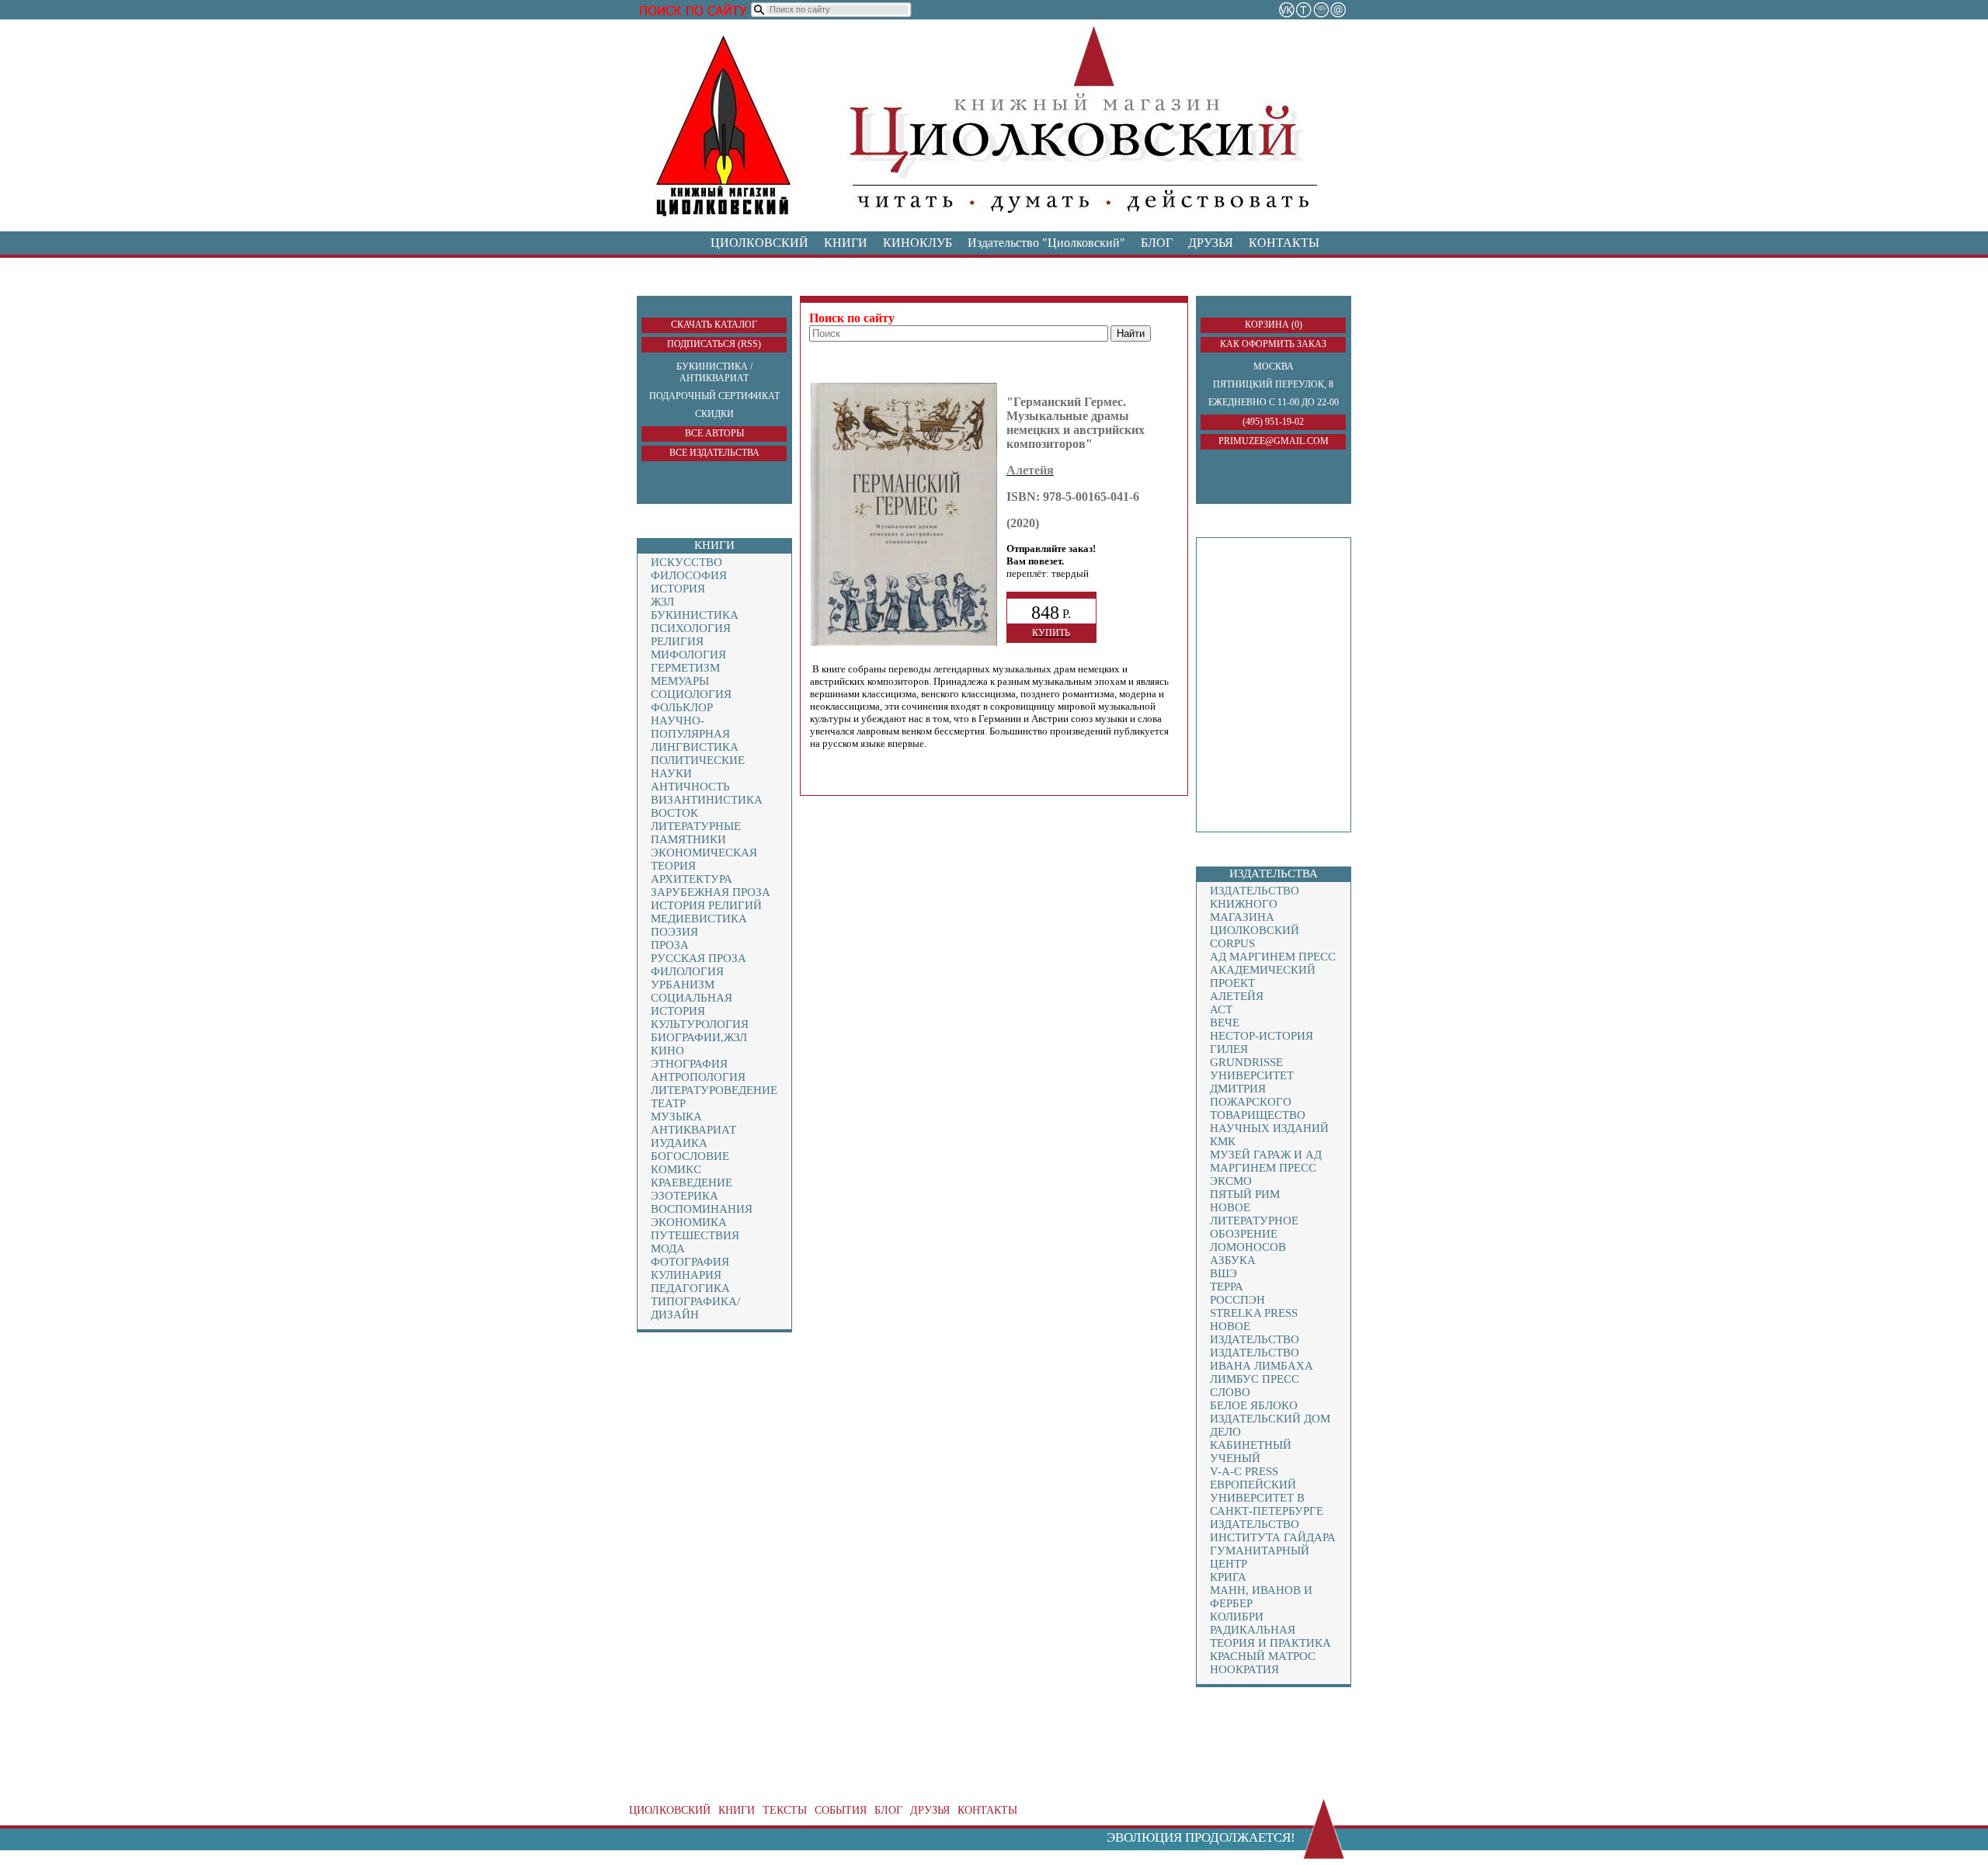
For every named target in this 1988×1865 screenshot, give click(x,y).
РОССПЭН (1237, 1300)
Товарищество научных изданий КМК (1269, 1128)
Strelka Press (1254, 1313)
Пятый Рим (1245, 1194)
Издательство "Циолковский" (1046, 243)
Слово (1230, 1392)
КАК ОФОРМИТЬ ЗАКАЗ (1273, 344)
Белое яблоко (1254, 1405)
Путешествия (695, 1235)
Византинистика (707, 800)
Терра (1227, 1287)
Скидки (714, 414)
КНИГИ (846, 243)
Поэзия (674, 932)
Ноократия (1244, 1669)
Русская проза (699, 958)
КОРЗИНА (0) (1274, 325)
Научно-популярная (690, 727)
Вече (1225, 1023)
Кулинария (686, 1275)
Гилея (1229, 1049)
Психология (691, 628)
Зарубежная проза (711, 892)
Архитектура (692, 879)
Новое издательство (1255, 1333)
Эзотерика (685, 1196)
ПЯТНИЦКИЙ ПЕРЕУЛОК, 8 (1273, 384)
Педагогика (690, 1288)
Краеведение (692, 1183)
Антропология (698, 1077)
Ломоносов (1248, 1247)
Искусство (686, 562)
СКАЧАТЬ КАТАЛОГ (714, 325)
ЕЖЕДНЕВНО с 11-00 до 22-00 (1274, 402)
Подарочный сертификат (714, 396)
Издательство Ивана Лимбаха (1262, 1359)
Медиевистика (699, 919)
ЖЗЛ (662, 602)
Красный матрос (1263, 1656)
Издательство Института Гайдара (1273, 1531)
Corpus (1232, 943)
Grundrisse (1246, 1062)
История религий (706, 905)
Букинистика (695, 615)
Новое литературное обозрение (1254, 1221)
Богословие (690, 1156)
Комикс (676, 1169)
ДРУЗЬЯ (1211, 243)
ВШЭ (1223, 1273)
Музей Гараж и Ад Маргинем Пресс (1266, 1161)
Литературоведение (714, 1090)
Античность (690, 787)
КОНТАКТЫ (1284, 243)
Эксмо (1231, 1181)
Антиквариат (693, 1130)
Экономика (689, 1222)
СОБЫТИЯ (841, 1810)
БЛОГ (1157, 243)
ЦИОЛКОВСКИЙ (759, 243)
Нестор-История (1262, 1036)
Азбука (1233, 1260)
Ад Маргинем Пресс (1273, 957)
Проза (670, 945)
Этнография (689, 1064)
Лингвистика (695, 747)
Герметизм (685, 668)
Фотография (690, 1262)
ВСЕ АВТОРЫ (714, 433)
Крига (1228, 1577)
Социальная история (692, 1004)
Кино (667, 1051)
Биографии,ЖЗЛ (699, 1037)
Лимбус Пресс (1255, 1379)
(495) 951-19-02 (1273, 422)
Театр (668, 1103)
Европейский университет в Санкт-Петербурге (1267, 1498)
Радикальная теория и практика (1270, 1636)
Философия (689, 575)
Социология (691, 694)
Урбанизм (683, 985)
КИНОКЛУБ (918, 243)
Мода (668, 1249)
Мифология (688, 655)
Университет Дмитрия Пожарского (1252, 1089)
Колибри (1237, 1617)
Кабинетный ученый (1251, 1452)
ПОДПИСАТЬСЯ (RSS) (714, 344)
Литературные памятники (696, 833)
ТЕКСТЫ (785, 1810)
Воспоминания (702, 1209)
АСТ (1221, 1009)
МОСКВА (1274, 366)
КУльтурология (700, 1024)
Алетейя (1237, 996)
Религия (677, 641)
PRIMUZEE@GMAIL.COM (1274, 441)
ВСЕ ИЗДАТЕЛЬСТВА (714, 453)
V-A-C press (1244, 1471)
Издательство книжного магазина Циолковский (1255, 910)
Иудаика (679, 1143)
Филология (687, 971)
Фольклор (682, 707)
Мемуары (680, 681)
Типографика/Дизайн (695, 1308)
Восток (674, 813)
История (678, 589)
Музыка (676, 1117)
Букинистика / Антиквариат (714, 372)
